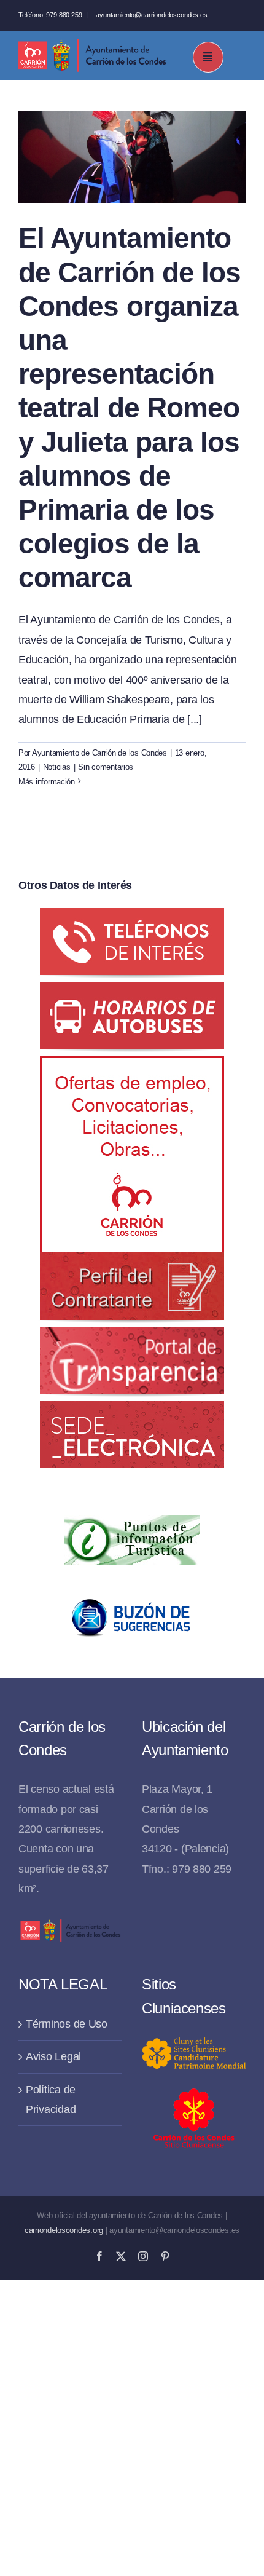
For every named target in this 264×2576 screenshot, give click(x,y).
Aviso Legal (53, 2056)
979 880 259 (64, 15)
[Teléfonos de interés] (132, 918)
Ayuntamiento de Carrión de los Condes (99, 753)
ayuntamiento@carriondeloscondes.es (151, 15)
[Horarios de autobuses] (132, 992)
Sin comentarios (106, 767)
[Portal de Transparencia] (132, 1337)
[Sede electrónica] (132, 1410)
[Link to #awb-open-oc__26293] (208, 57)
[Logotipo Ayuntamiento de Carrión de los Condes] (92, 44)
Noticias (57, 767)
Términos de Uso (67, 2024)
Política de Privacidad (51, 2100)
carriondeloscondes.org (64, 2230)
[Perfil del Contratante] (132, 1065)
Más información (47, 782)
